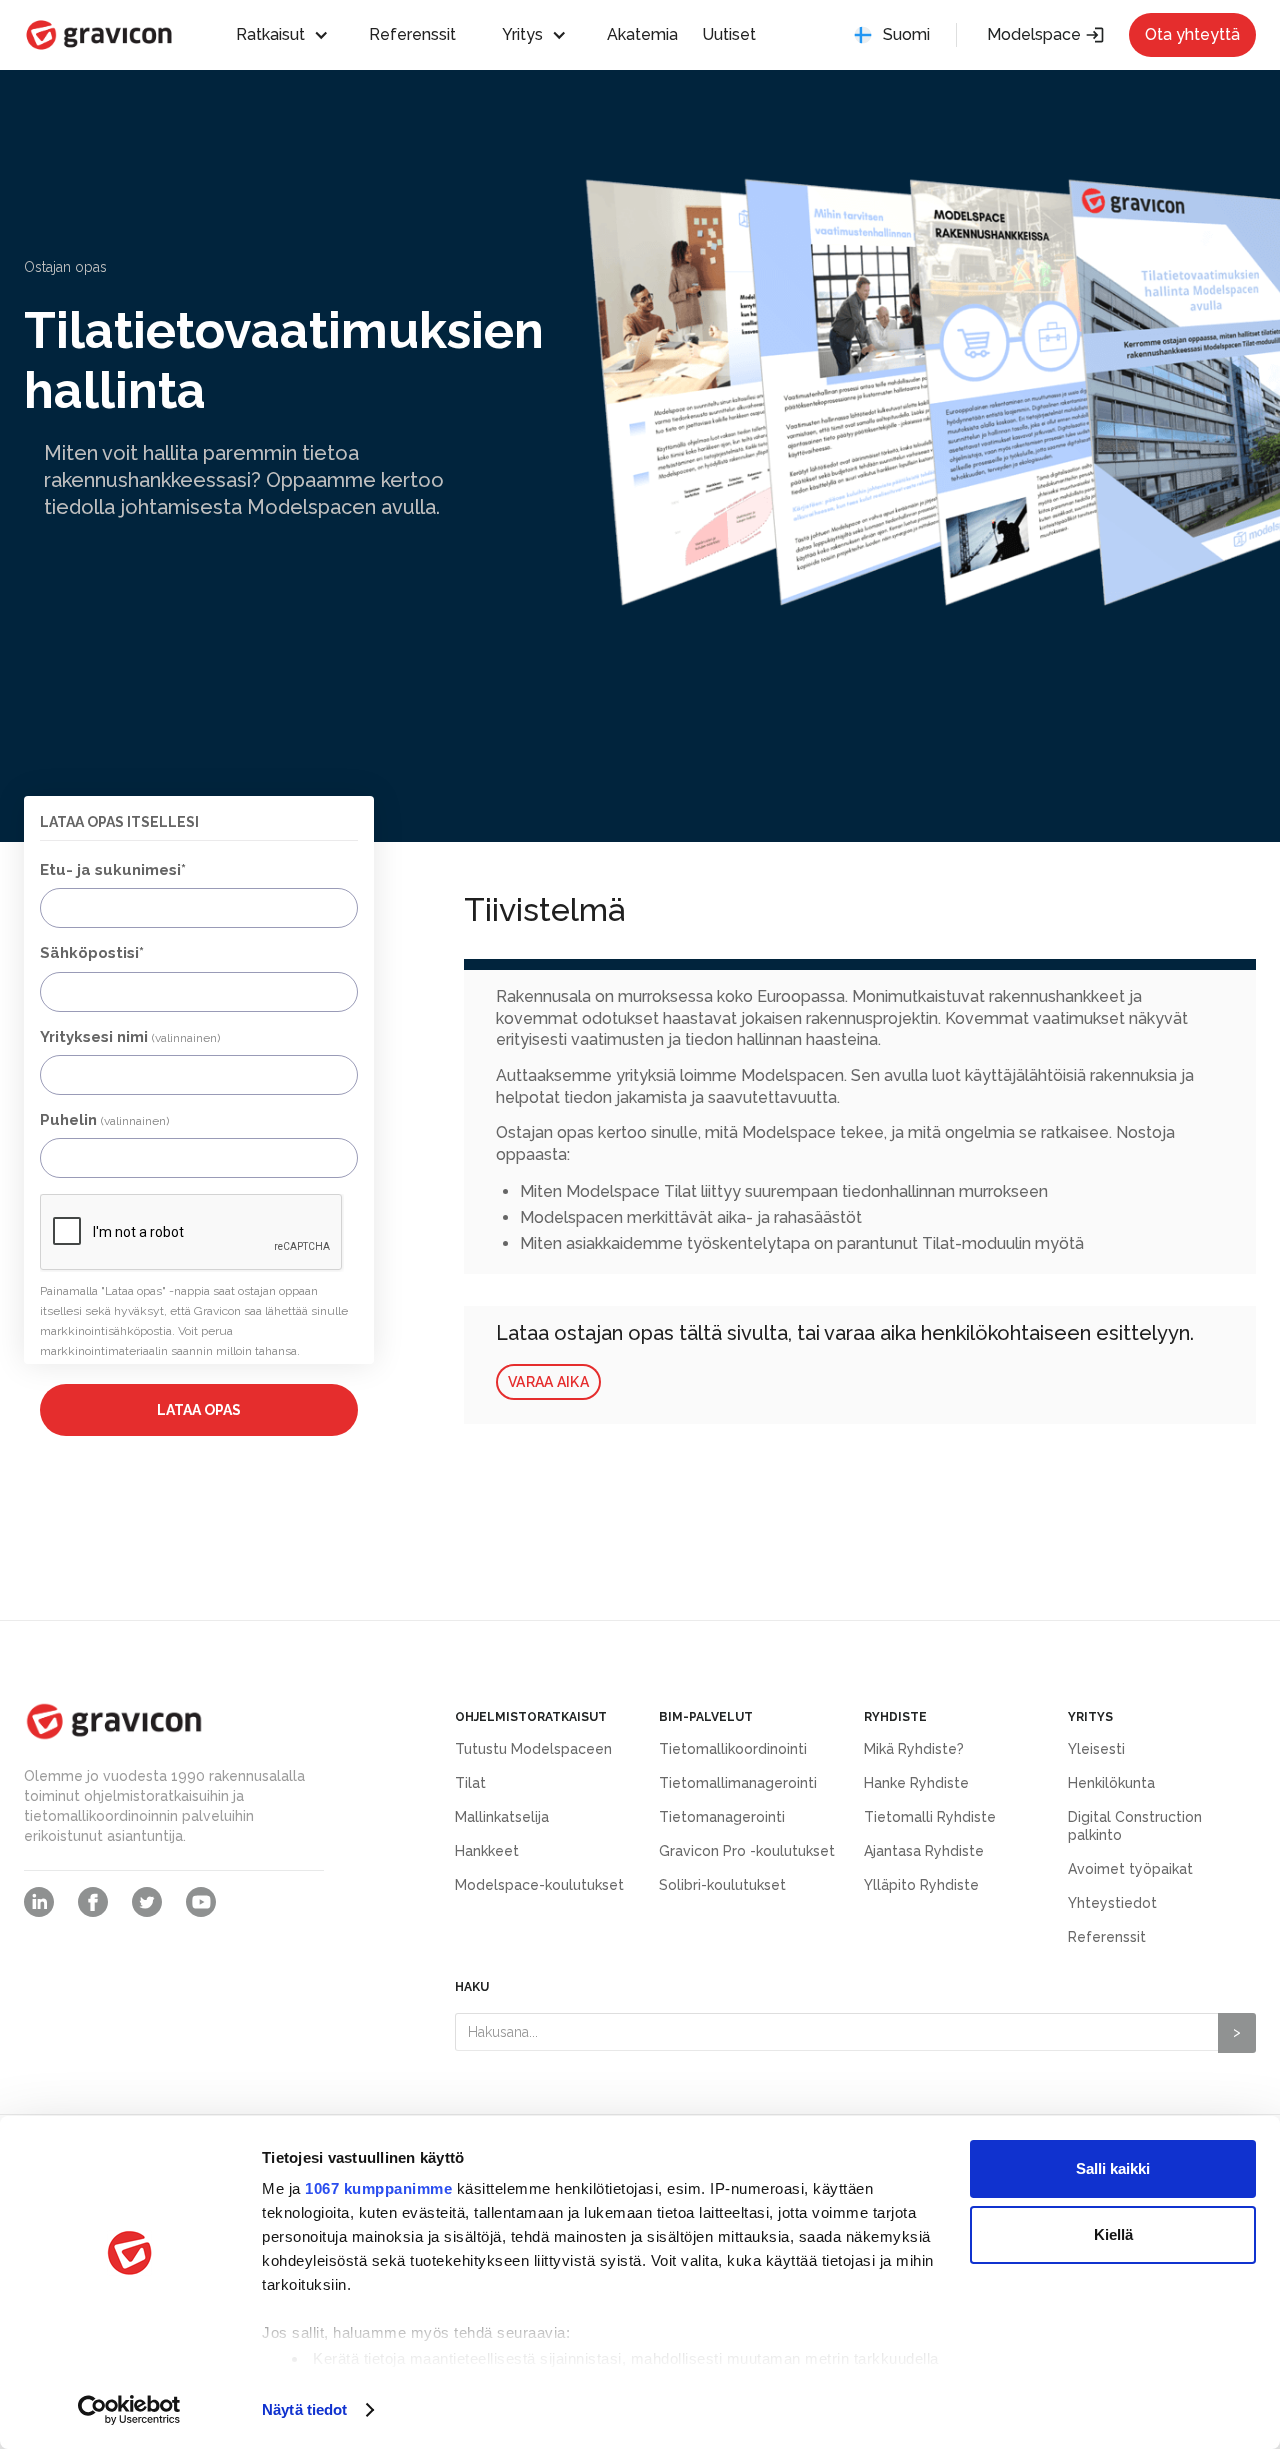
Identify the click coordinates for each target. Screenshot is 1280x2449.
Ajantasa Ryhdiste (924, 1851)
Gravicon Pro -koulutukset (747, 1851)
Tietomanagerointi (722, 1817)
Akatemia (642, 34)
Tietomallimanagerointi (738, 1783)
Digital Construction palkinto (1135, 1826)
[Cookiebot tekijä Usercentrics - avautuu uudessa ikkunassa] (129, 2410)
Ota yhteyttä (1192, 34)
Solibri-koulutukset (722, 1885)
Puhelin (104, 1120)
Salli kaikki (1113, 2168)
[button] (291, 35)
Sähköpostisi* (92, 953)
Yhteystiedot (1112, 1903)
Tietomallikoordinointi (733, 1749)
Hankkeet (487, 1851)
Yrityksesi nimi (130, 1037)
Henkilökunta (1111, 1783)
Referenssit (412, 34)
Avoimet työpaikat (1130, 1869)
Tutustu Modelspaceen (533, 1749)
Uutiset (729, 34)
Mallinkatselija (502, 1817)
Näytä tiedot (304, 2409)
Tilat (470, 1783)
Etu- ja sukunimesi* (113, 870)
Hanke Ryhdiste (916, 1783)
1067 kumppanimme (378, 2188)
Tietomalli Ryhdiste (930, 1817)
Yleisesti (1096, 1749)
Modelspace (1046, 35)
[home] (99, 35)
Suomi (906, 34)
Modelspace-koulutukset (539, 1885)
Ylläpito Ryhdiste (921, 1885)
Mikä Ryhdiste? (914, 1749)
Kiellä (1113, 2234)
